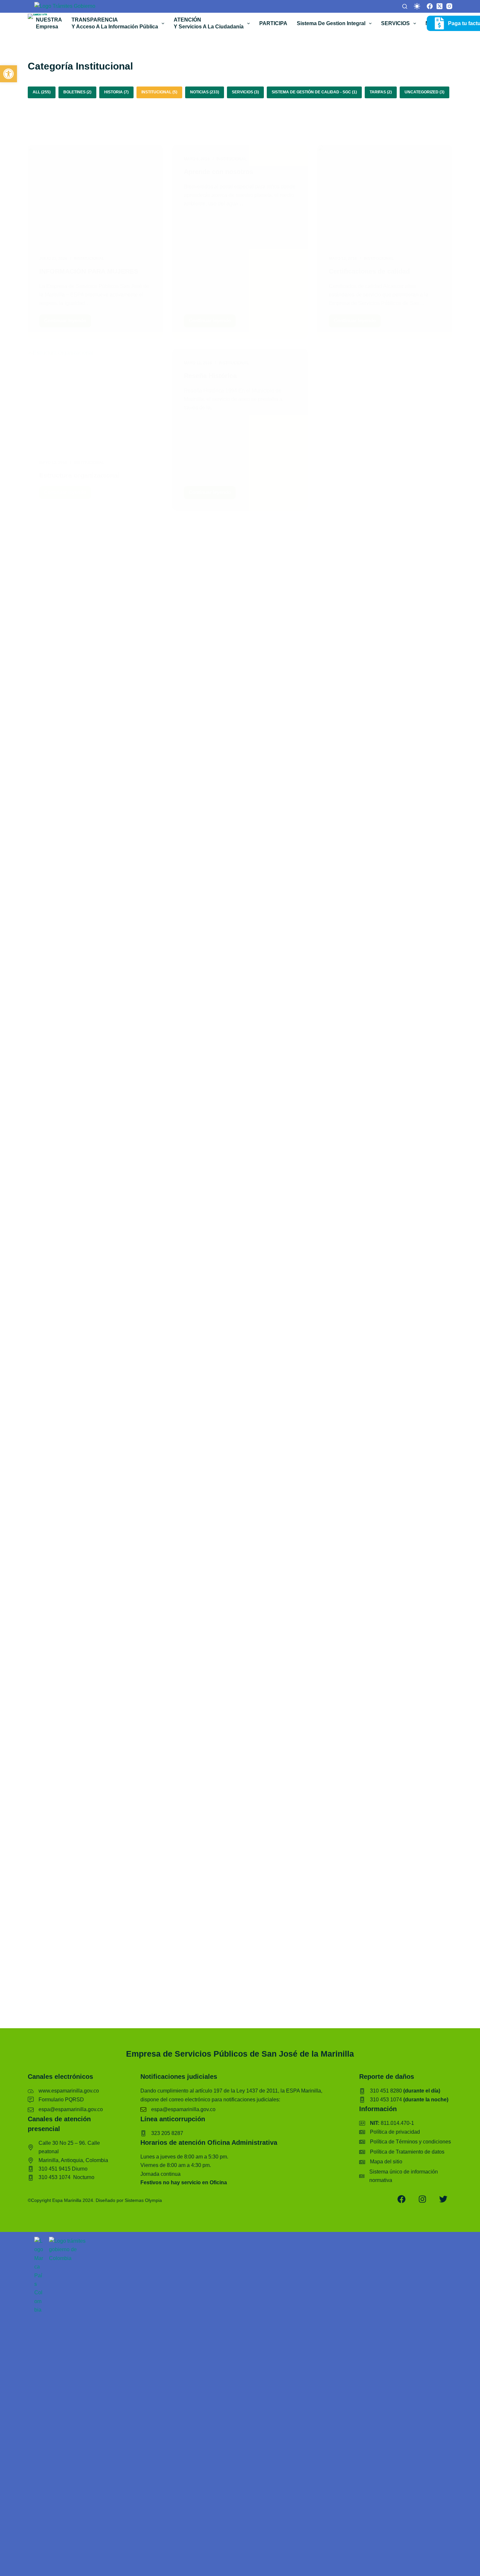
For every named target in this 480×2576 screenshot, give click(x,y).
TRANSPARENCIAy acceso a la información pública (115, 24)
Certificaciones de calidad (369, 271)
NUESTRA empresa (49, 24)
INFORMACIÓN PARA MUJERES (90, 271)
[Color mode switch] (417, 6)
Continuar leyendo (68, 322)
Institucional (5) (159, 92)
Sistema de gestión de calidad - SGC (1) (314, 92)
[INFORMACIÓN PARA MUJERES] (95, 195)
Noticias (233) (205, 92)
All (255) (42, 92)
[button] (8, 74)
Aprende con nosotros (218, 172)
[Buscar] (405, 6)
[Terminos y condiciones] (405, 2142)
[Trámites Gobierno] (65, 6)
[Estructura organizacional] (95, 399)
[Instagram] (449, 6)
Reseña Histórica (210, 376)
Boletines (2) (77, 92)
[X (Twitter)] (440, 6)
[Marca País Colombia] (39, 2241)
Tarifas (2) (381, 92)
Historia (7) (116, 92)
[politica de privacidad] (390, 2132)
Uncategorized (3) (424, 92)
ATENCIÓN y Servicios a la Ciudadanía (209, 24)
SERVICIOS (395, 23)
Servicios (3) (245, 92)
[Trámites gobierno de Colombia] (70, 2241)
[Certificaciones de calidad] (385, 195)
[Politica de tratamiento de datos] (402, 2152)
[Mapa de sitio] (381, 2162)
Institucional (89, 259)
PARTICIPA (273, 23)
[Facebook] (430, 6)
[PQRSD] (56, 2100)
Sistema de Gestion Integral (331, 23)
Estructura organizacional (79, 475)
